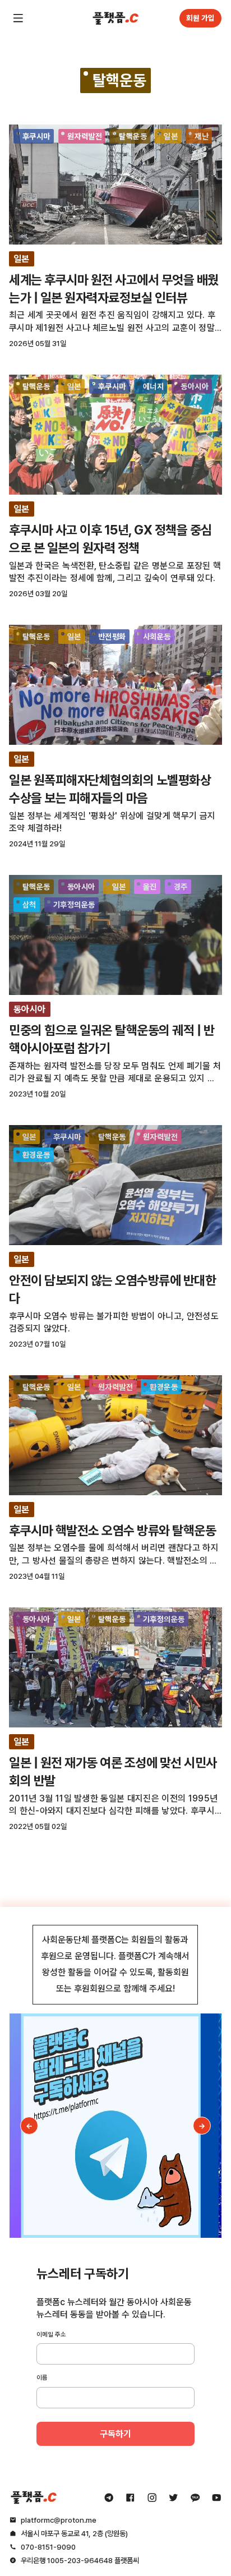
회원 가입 (200, 18)
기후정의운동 (74, 905)
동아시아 (195, 386)
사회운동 (157, 637)
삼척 (29, 905)
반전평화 (112, 637)
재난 (202, 136)
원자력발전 (85, 136)
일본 (171, 136)
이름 (42, 2377)
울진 (150, 887)
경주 (181, 887)
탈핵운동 (133, 136)
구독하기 (115, 2434)
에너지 (153, 386)
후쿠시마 (36, 136)
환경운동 (36, 1155)
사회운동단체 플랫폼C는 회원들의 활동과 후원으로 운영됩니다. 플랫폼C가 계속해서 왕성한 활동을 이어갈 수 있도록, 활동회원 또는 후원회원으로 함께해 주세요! (115, 1964)
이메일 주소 (51, 2334)
